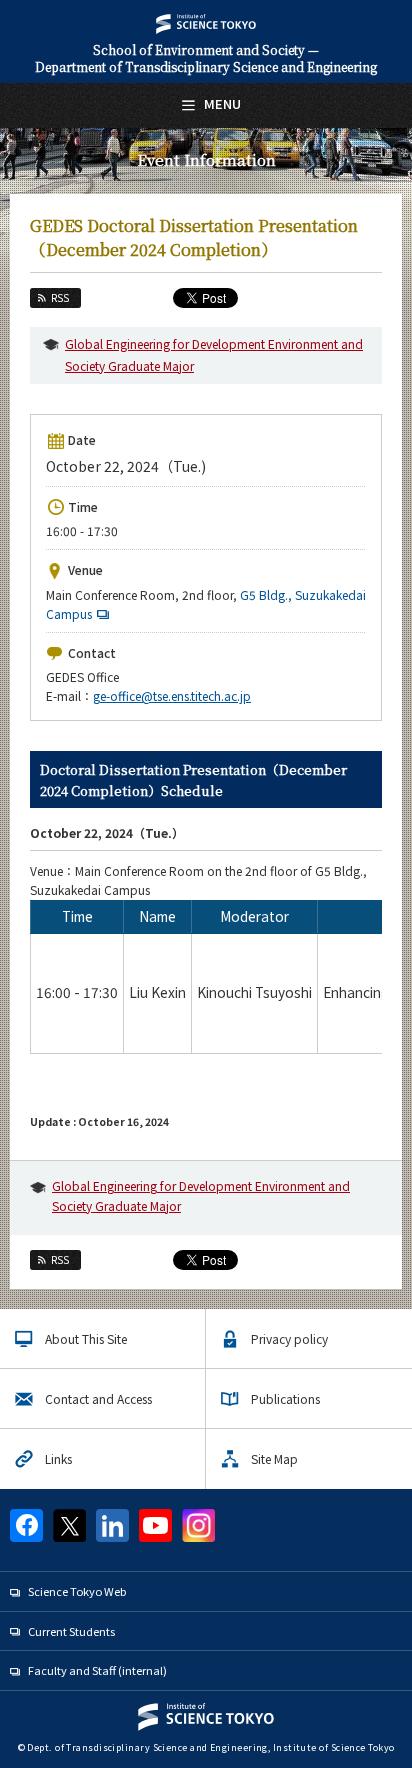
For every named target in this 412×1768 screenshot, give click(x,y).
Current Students (71, 1631)
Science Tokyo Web (77, 1591)
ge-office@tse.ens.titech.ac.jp (172, 695)
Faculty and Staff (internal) (97, 1670)
